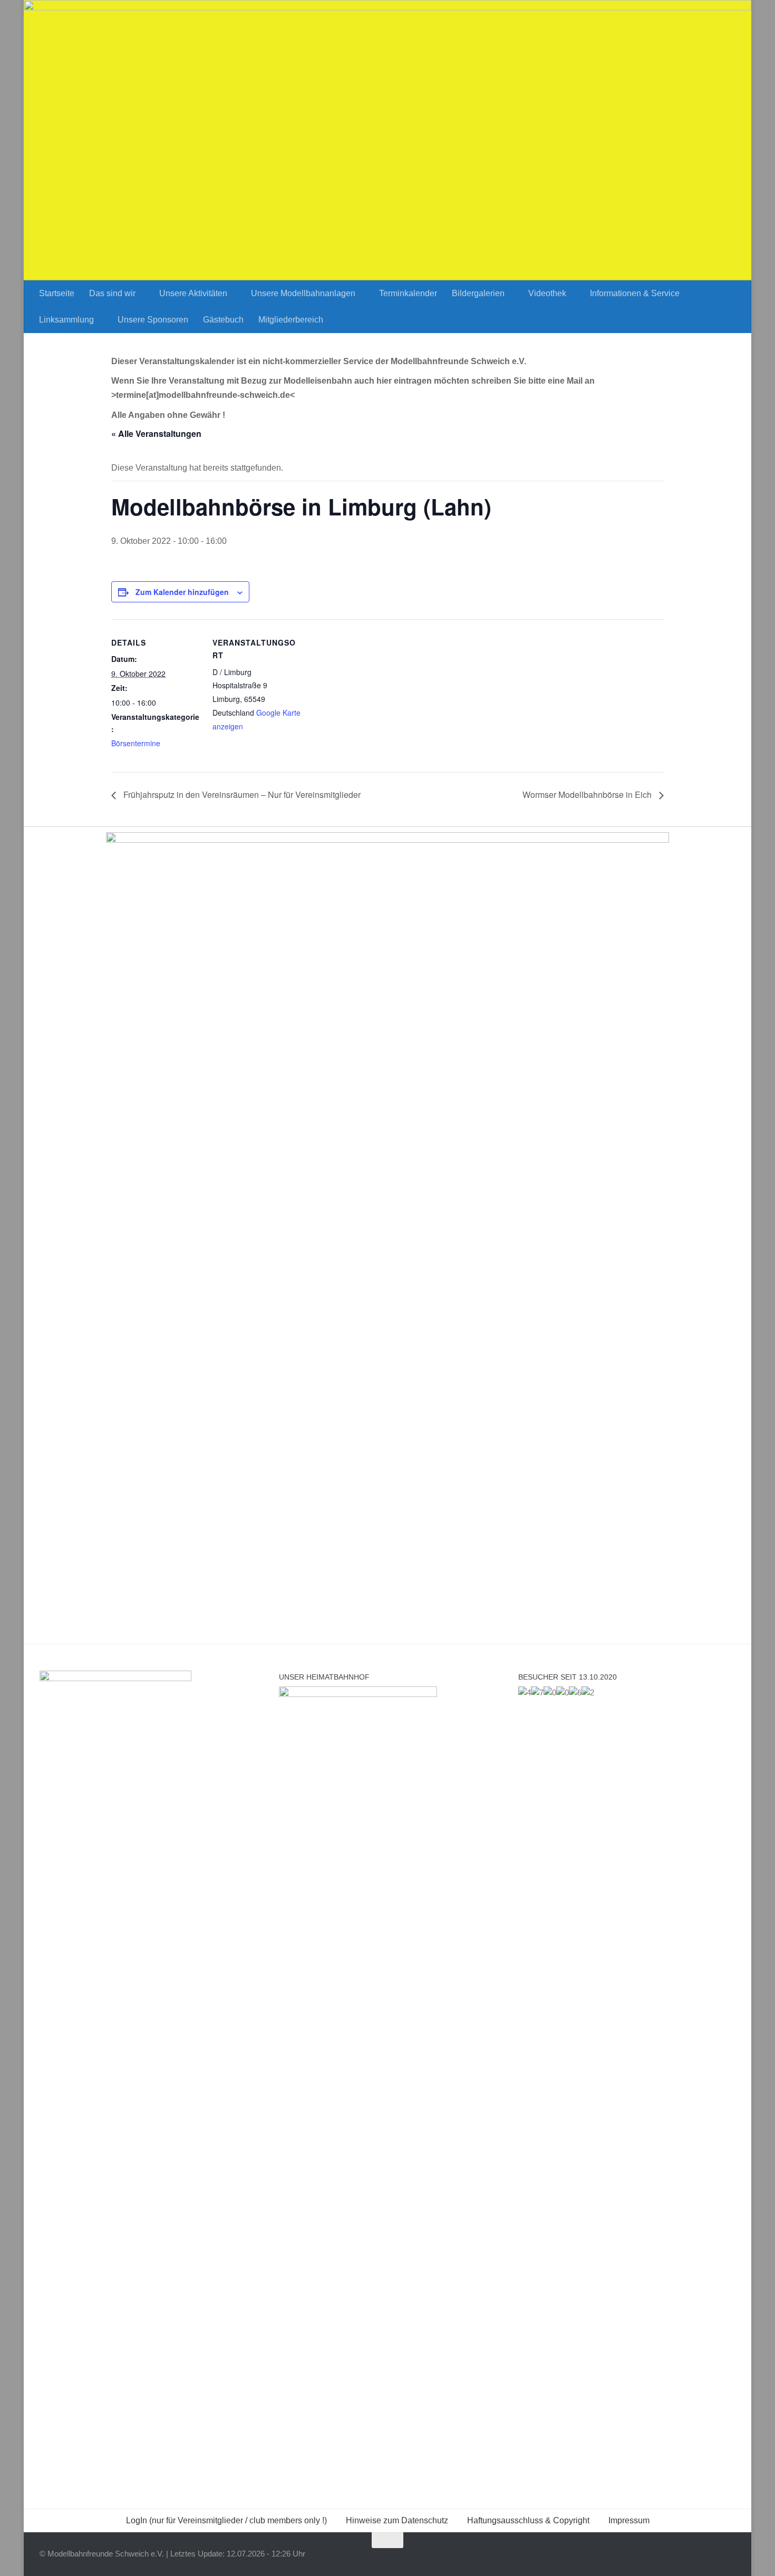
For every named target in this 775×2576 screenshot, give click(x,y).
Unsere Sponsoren (153, 320)
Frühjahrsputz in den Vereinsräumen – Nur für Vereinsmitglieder (241, 794)
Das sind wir (112, 293)
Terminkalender (408, 293)
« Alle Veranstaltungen (156, 433)
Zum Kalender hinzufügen (182, 592)
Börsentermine (136, 743)
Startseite (57, 293)
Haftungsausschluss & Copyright (528, 2520)
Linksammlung (66, 320)
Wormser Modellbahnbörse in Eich (588, 794)
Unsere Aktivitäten (193, 293)
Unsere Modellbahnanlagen (303, 293)
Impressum (629, 2520)
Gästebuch (223, 320)
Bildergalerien (478, 293)
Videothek (547, 293)
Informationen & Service (635, 293)
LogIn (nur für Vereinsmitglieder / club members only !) (226, 2520)
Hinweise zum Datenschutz (397, 2520)
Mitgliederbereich (291, 320)
